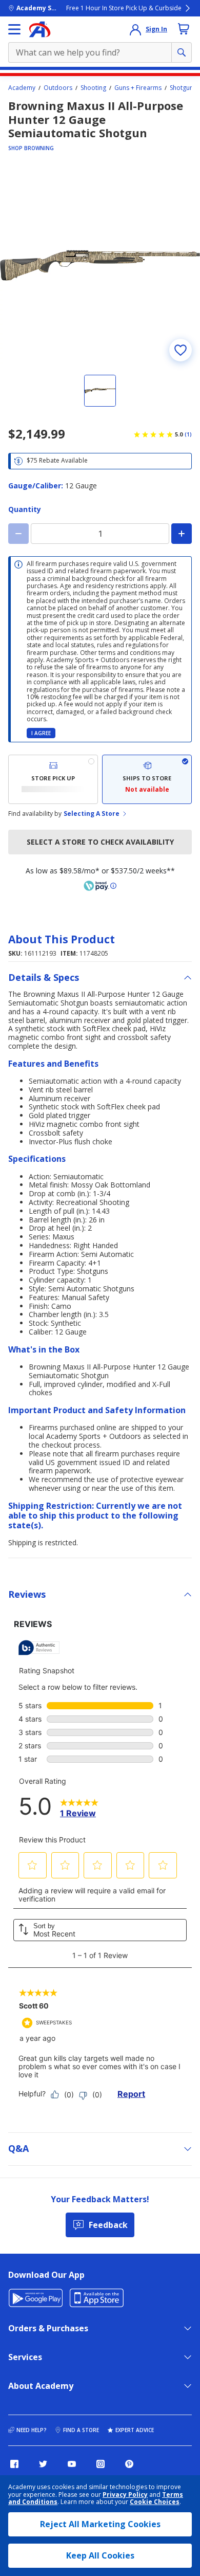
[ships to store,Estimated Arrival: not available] (147, 779)
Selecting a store (92, 814)
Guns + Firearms (138, 88)
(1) (188, 434)
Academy (22, 88)
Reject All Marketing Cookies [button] (100, 2524)
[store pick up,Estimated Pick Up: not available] (53, 779)
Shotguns (183, 88)
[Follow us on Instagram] (101, 2464)
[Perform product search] (182, 52)
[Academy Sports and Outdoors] (40, 29)
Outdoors (58, 88)
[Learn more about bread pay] (100, 886)
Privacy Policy (125, 2495)
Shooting (93, 88)
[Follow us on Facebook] (14, 2464)
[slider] (100, 265)
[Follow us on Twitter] (43, 2464)
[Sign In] (135, 29)
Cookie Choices (155, 2502)
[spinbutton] (100, 534)
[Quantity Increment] (182, 534)
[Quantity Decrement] (18, 534)
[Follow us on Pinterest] (129, 2464)
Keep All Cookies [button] (100, 2555)
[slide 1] (100, 391)
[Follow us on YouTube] (72, 2464)
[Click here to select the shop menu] (14, 29)
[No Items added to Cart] (184, 29)
